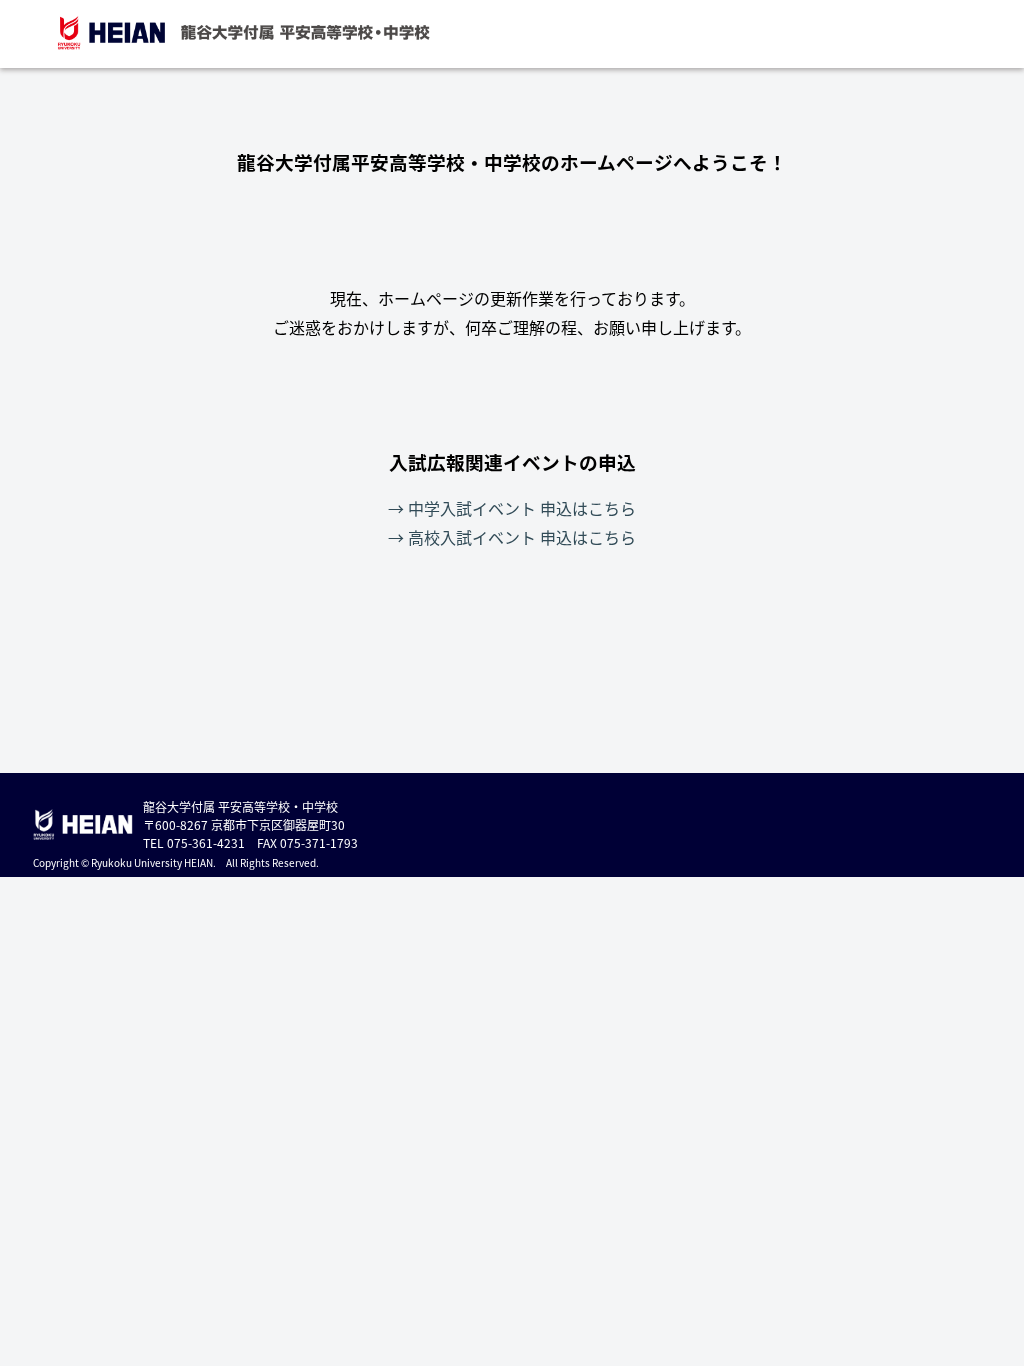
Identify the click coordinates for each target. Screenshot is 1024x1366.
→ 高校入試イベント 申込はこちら (512, 537)
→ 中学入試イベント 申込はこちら (512, 508)
